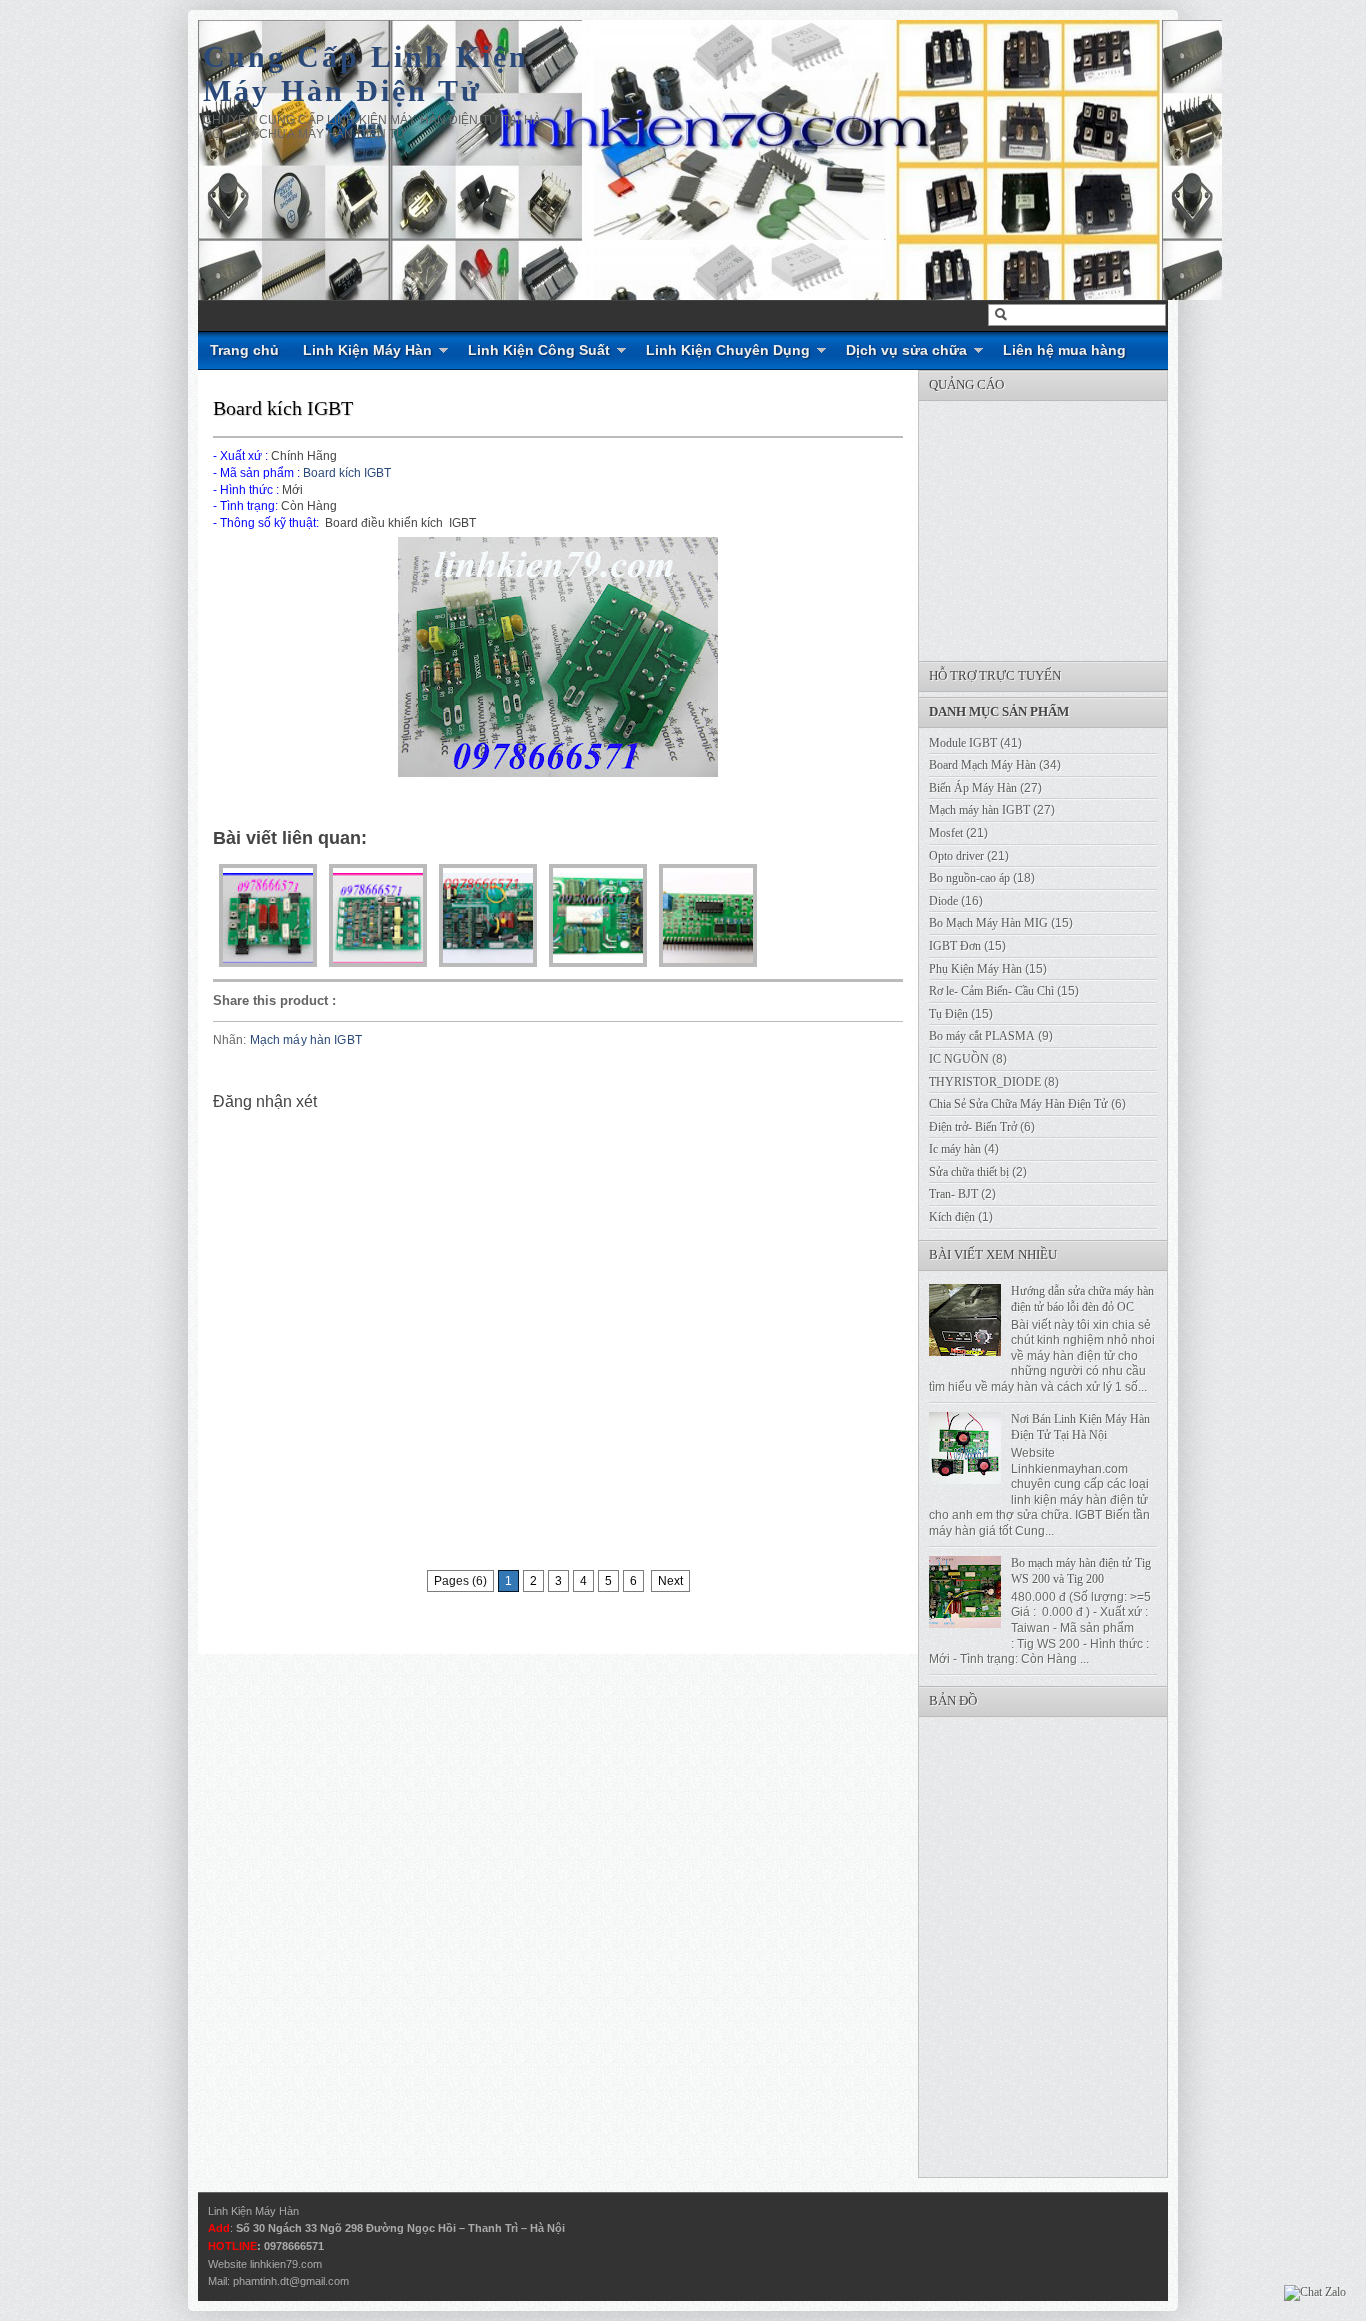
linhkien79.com (286, 2264)
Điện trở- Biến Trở (973, 1127)
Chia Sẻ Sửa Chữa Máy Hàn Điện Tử (1018, 1104)
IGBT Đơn (955, 946)
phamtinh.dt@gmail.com (291, 2281)
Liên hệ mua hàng (1064, 350)
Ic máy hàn (955, 1149)
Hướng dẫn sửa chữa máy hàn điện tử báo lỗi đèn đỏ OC (1082, 1299)
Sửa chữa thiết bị (969, 1172)
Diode (943, 901)
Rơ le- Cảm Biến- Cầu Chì (991, 991)
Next (670, 1581)
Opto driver (956, 856)
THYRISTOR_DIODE (985, 1082)
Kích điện (952, 1217)
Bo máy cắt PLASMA (982, 1036)
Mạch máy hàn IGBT (306, 1040)
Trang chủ (244, 350)
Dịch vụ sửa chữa (906, 350)
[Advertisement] (1069, 526)
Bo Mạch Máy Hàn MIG (988, 923)
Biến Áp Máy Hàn (973, 788)
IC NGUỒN (959, 1059)
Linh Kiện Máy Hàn (367, 350)
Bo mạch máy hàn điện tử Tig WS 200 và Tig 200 (1081, 1571)
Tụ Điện (948, 1014)
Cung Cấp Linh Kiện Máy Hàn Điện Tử (366, 73)
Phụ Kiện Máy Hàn (975, 969)
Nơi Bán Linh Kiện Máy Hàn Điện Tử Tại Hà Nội (1080, 1427)
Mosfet (946, 833)
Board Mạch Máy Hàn (982, 765)
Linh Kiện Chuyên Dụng (728, 350)
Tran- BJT (953, 1194)
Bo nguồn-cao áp (969, 878)
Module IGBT (963, 743)
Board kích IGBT (283, 408)
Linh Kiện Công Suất (539, 350)
